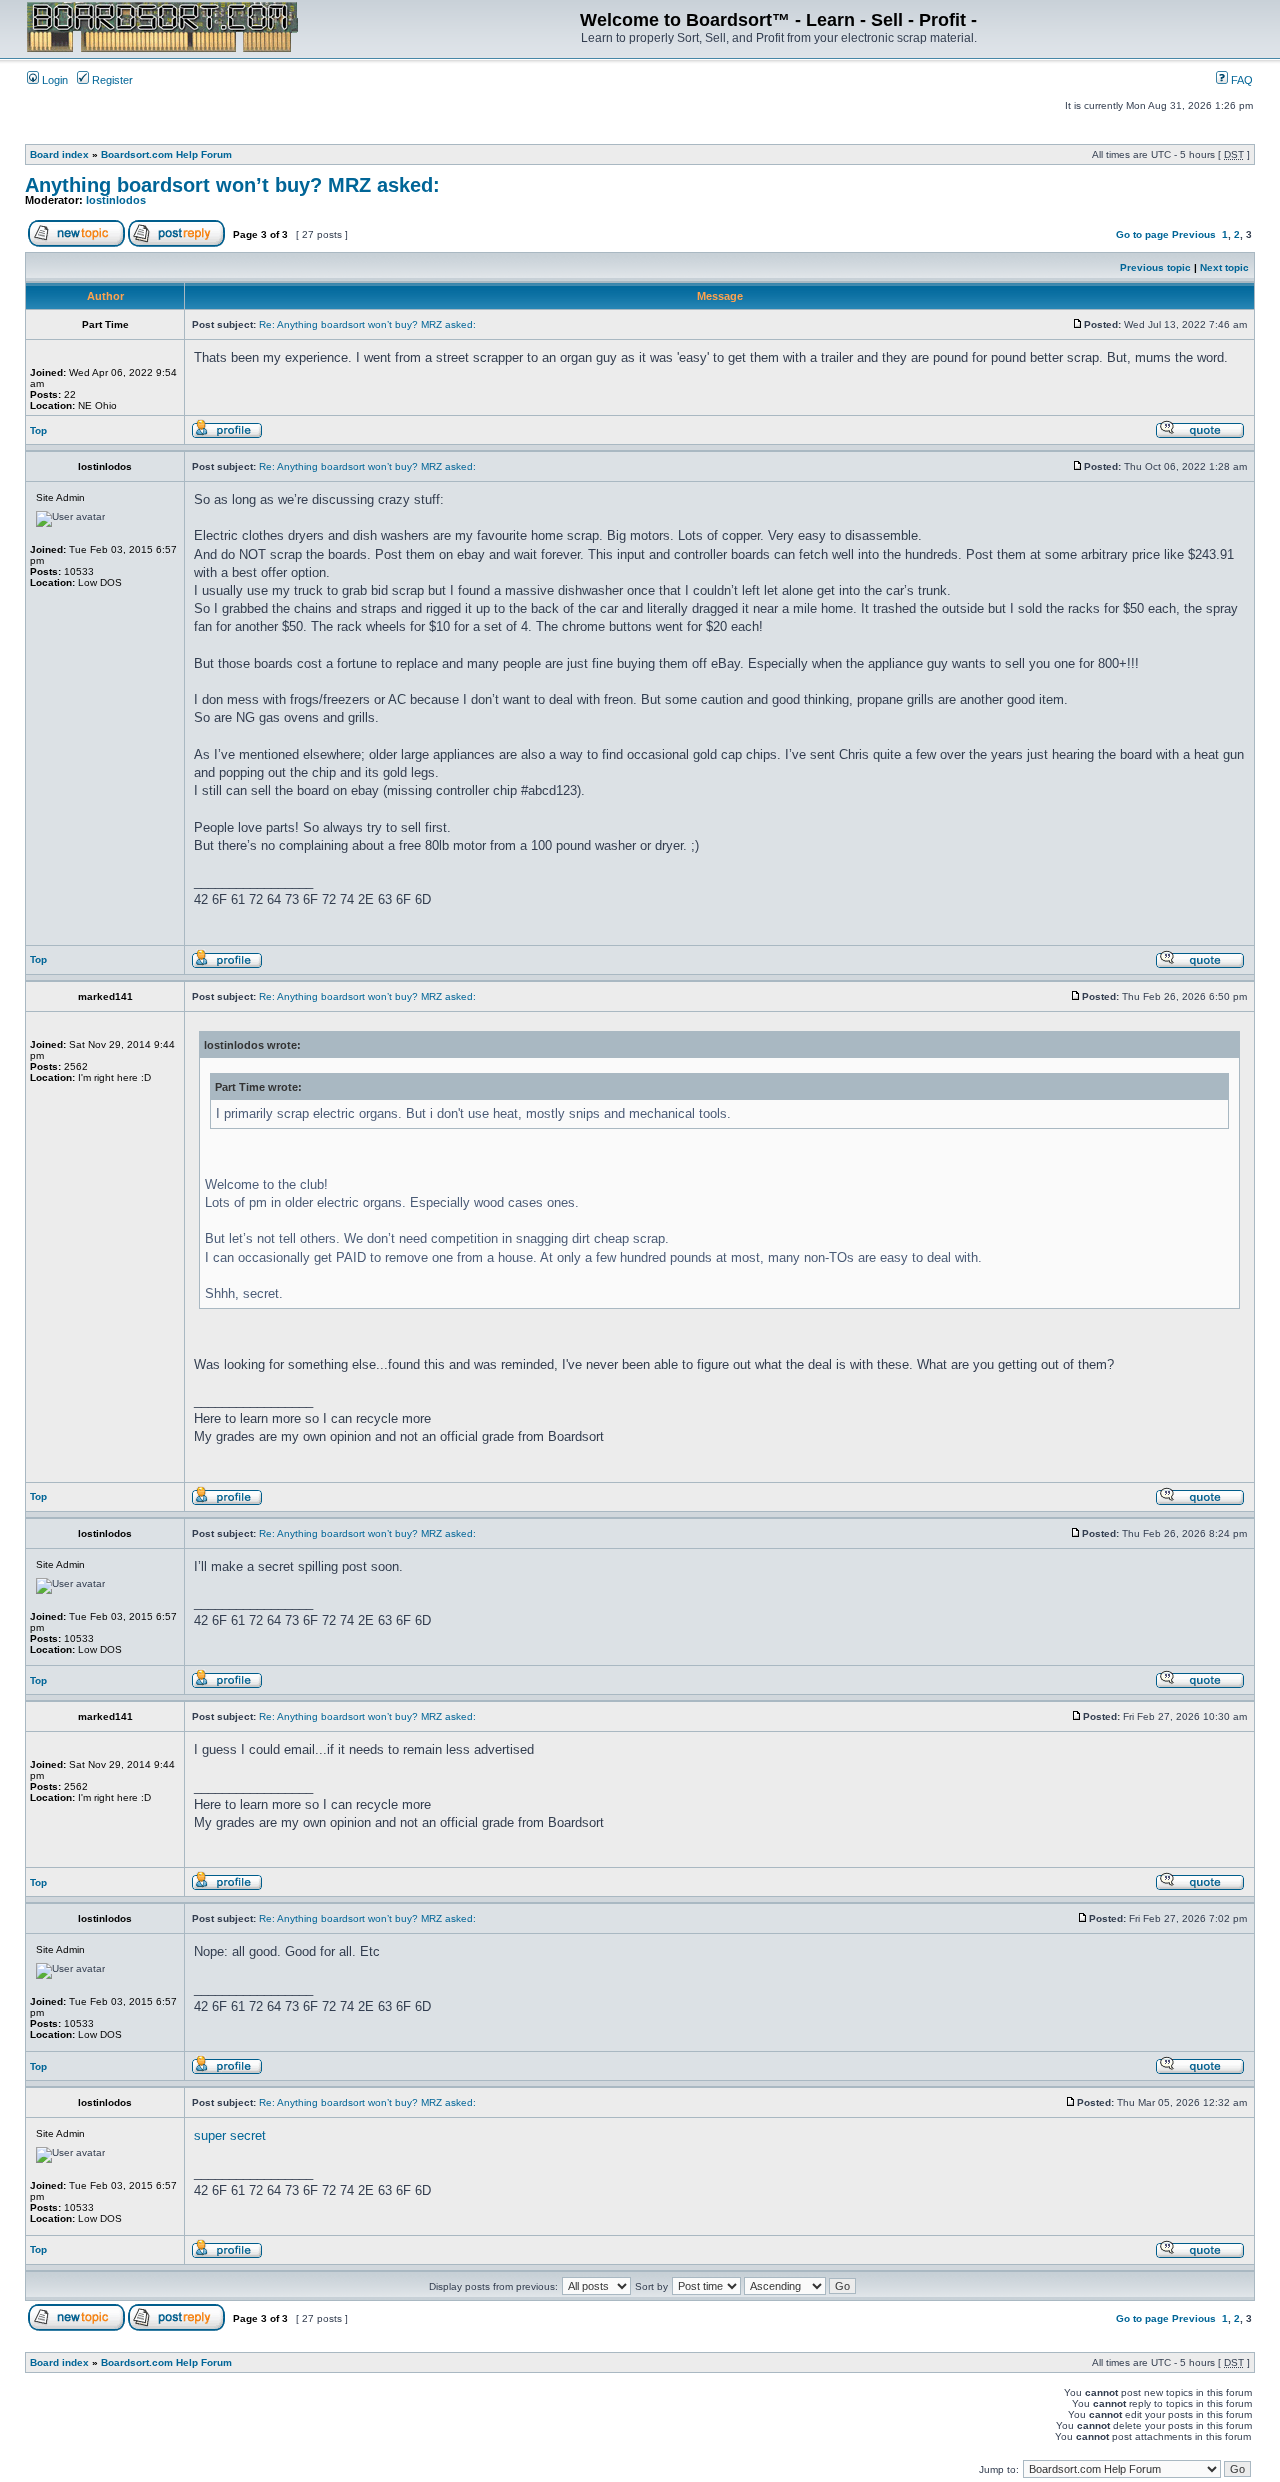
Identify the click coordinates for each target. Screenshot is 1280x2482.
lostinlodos (116, 200)
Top (38, 430)
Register (111, 80)
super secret (230, 2135)
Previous (1194, 234)
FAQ (1240, 80)
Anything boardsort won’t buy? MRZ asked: (232, 185)
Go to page (1142, 234)
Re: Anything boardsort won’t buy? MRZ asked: (367, 324)
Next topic (1224, 267)
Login (53, 80)
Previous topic (1155, 267)
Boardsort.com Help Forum (166, 154)
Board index (59, 154)
